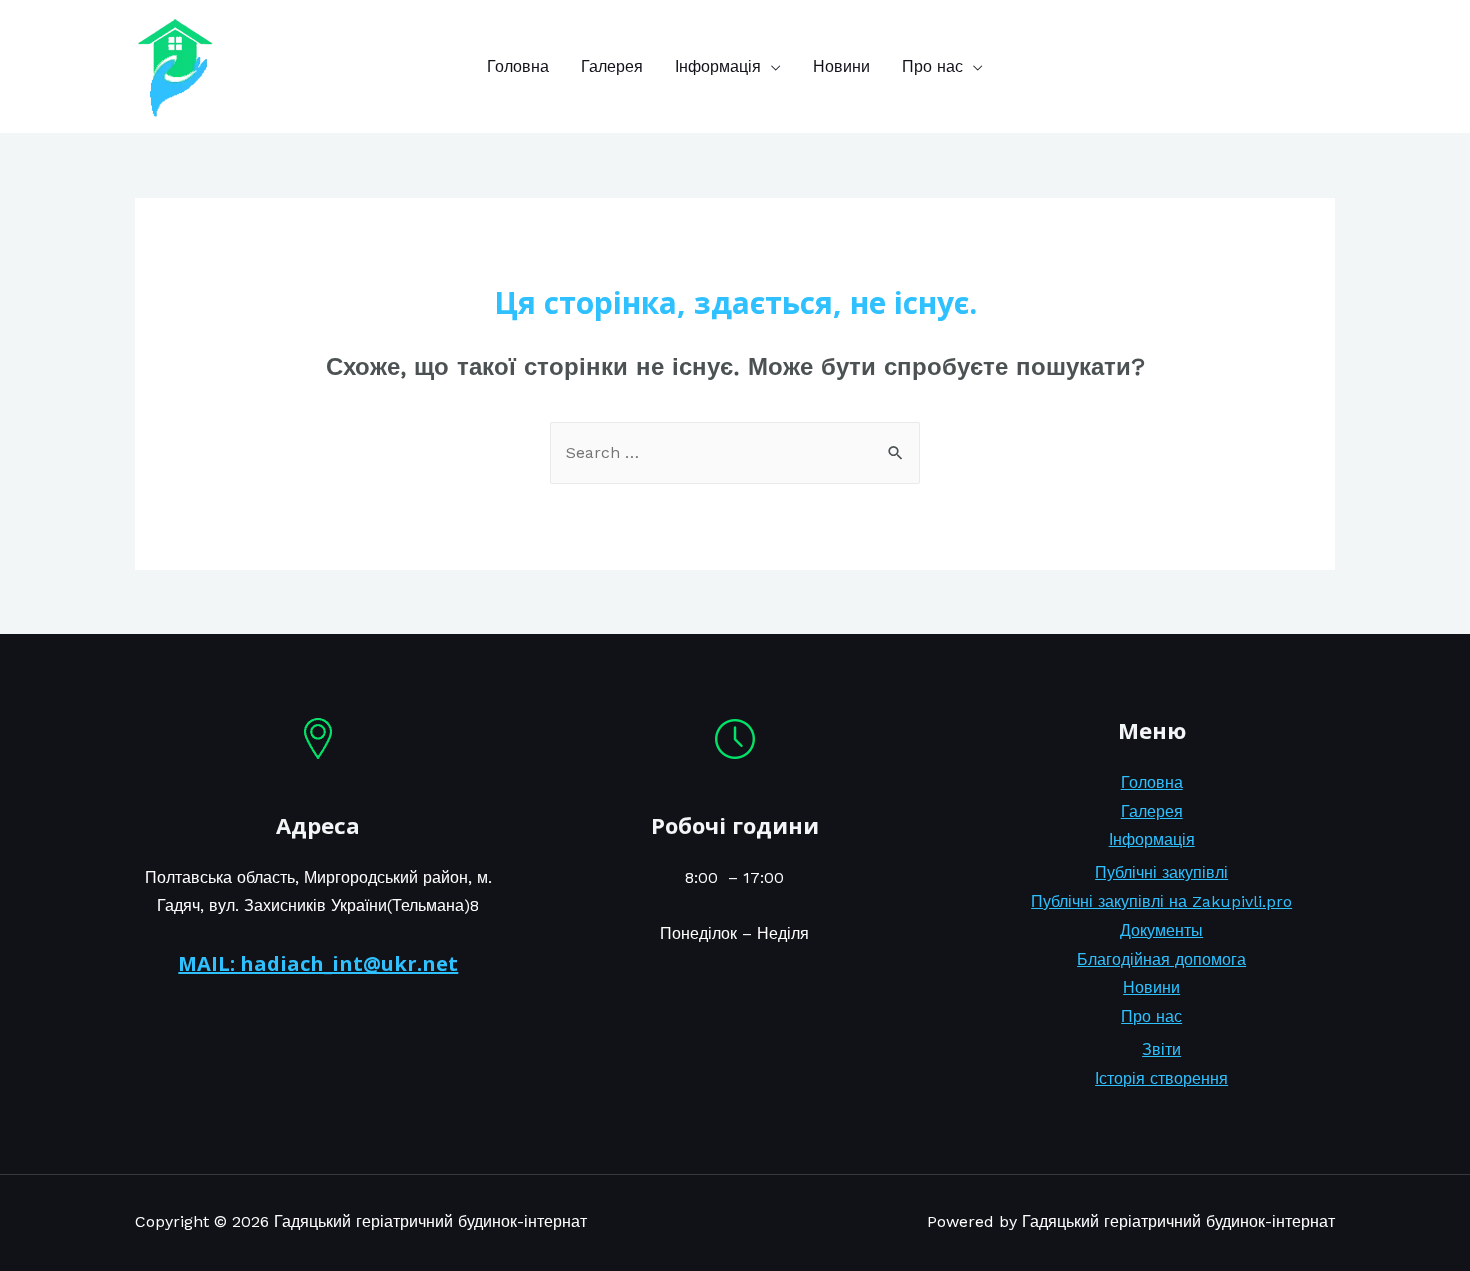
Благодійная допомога (1161, 959)
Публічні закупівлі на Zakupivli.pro (1161, 901)
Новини (841, 66)
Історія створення (1161, 1078)
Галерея (612, 66)
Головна (518, 66)
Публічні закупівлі (1161, 872)
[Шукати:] (735, 452)
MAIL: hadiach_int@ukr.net (318, 963)
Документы (1161, 930)
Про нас (932, 66)
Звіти (1161, 1049)
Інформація (718, 66)
